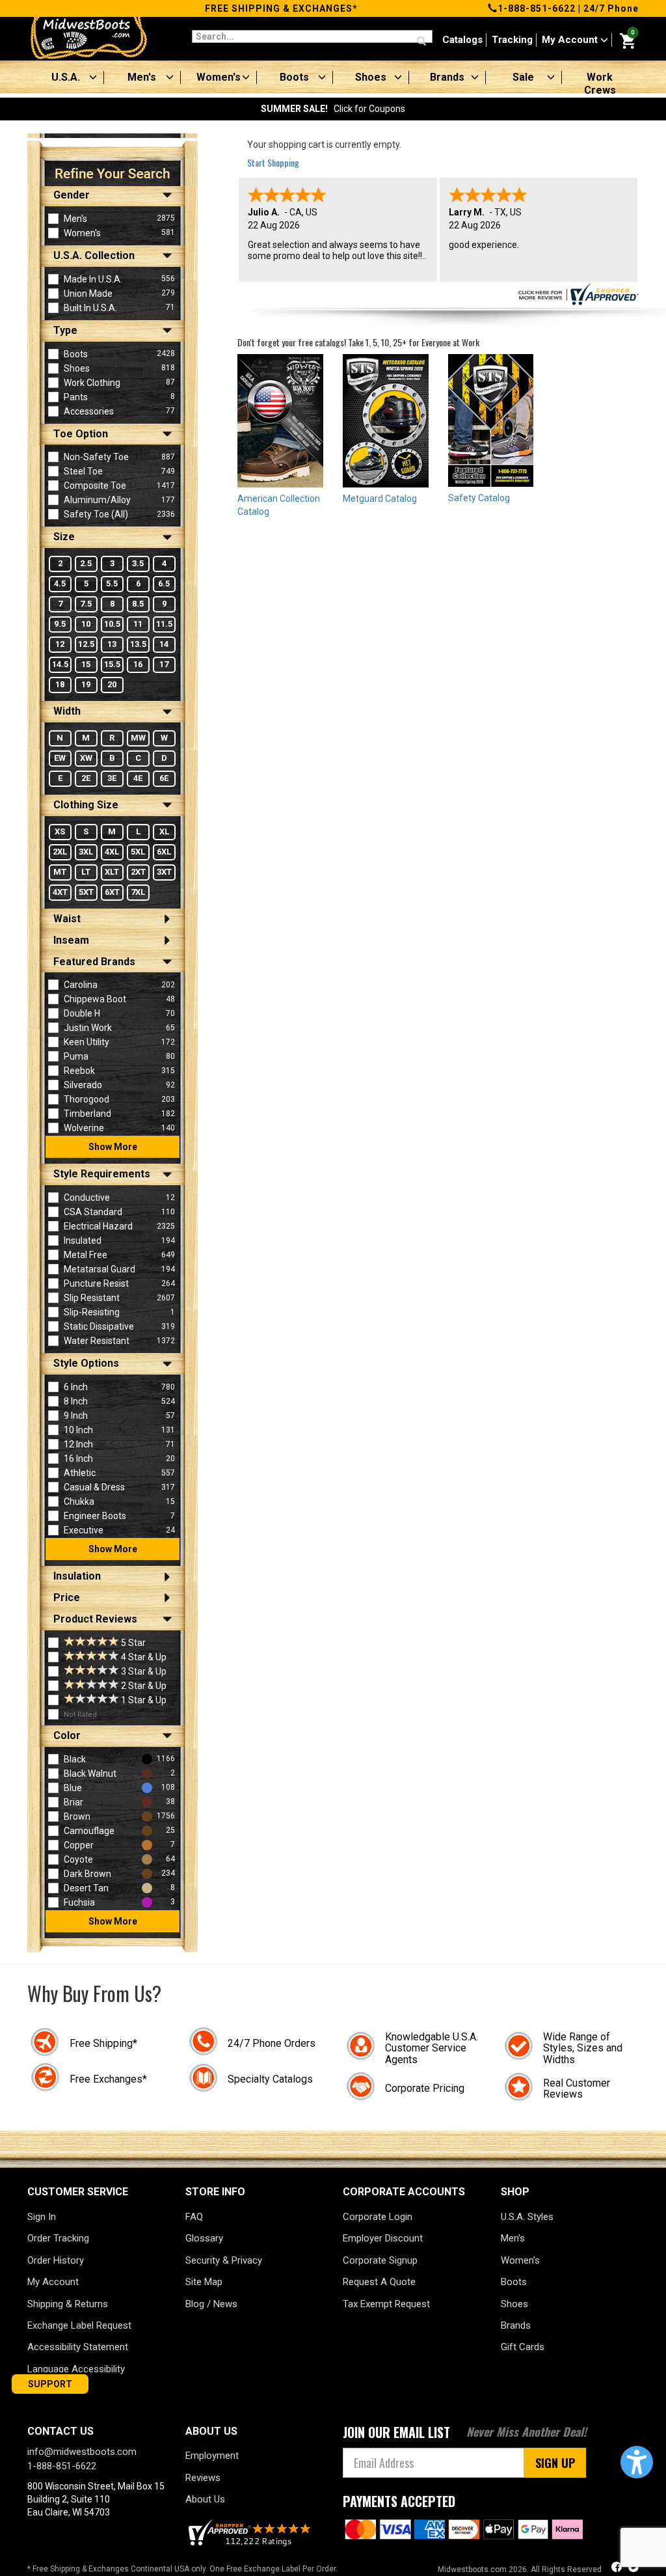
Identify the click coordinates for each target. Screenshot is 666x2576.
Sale (523, 77)
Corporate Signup (380, 2260)
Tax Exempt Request (386, 2304)
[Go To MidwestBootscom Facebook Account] (618, 2569)
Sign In (42, 2217)
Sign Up (555, 2463)
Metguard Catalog (380, 499)
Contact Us (60, 2431)
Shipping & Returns (68, 2304)
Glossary (204, 2238)
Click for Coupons (333, 109)
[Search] (421, 42)
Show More (113, 1147)
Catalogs (462, 40)
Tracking (512, 40)
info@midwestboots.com (82, 2452)
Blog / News (211, 2304)
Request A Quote (379, 2282)
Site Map (204, 2282)
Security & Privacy (224, 2260)
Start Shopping (273, 162)
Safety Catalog (479, 498)
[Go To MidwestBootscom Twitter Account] (633, 2569)
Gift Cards (523, 2347)
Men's (142, 77)
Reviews (203, 2478)
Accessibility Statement (78, 2347)
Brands (447, 77)
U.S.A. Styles (527, 2217)
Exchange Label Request (79, 2325)
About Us (205, 2499)
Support (50, 2384)
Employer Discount (383, 2238)
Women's (219, 77)
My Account (571, 40)
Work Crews (600, 84)
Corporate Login (378, 2217)
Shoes (371, 77)
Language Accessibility (76, 2369)
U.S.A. (66, 77)
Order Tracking (58, 2238)
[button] (637, 2462)
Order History (56, 2260)
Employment (212, 2456)
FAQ (194, 2217)
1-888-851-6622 (537, 8)
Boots (294, 77)
